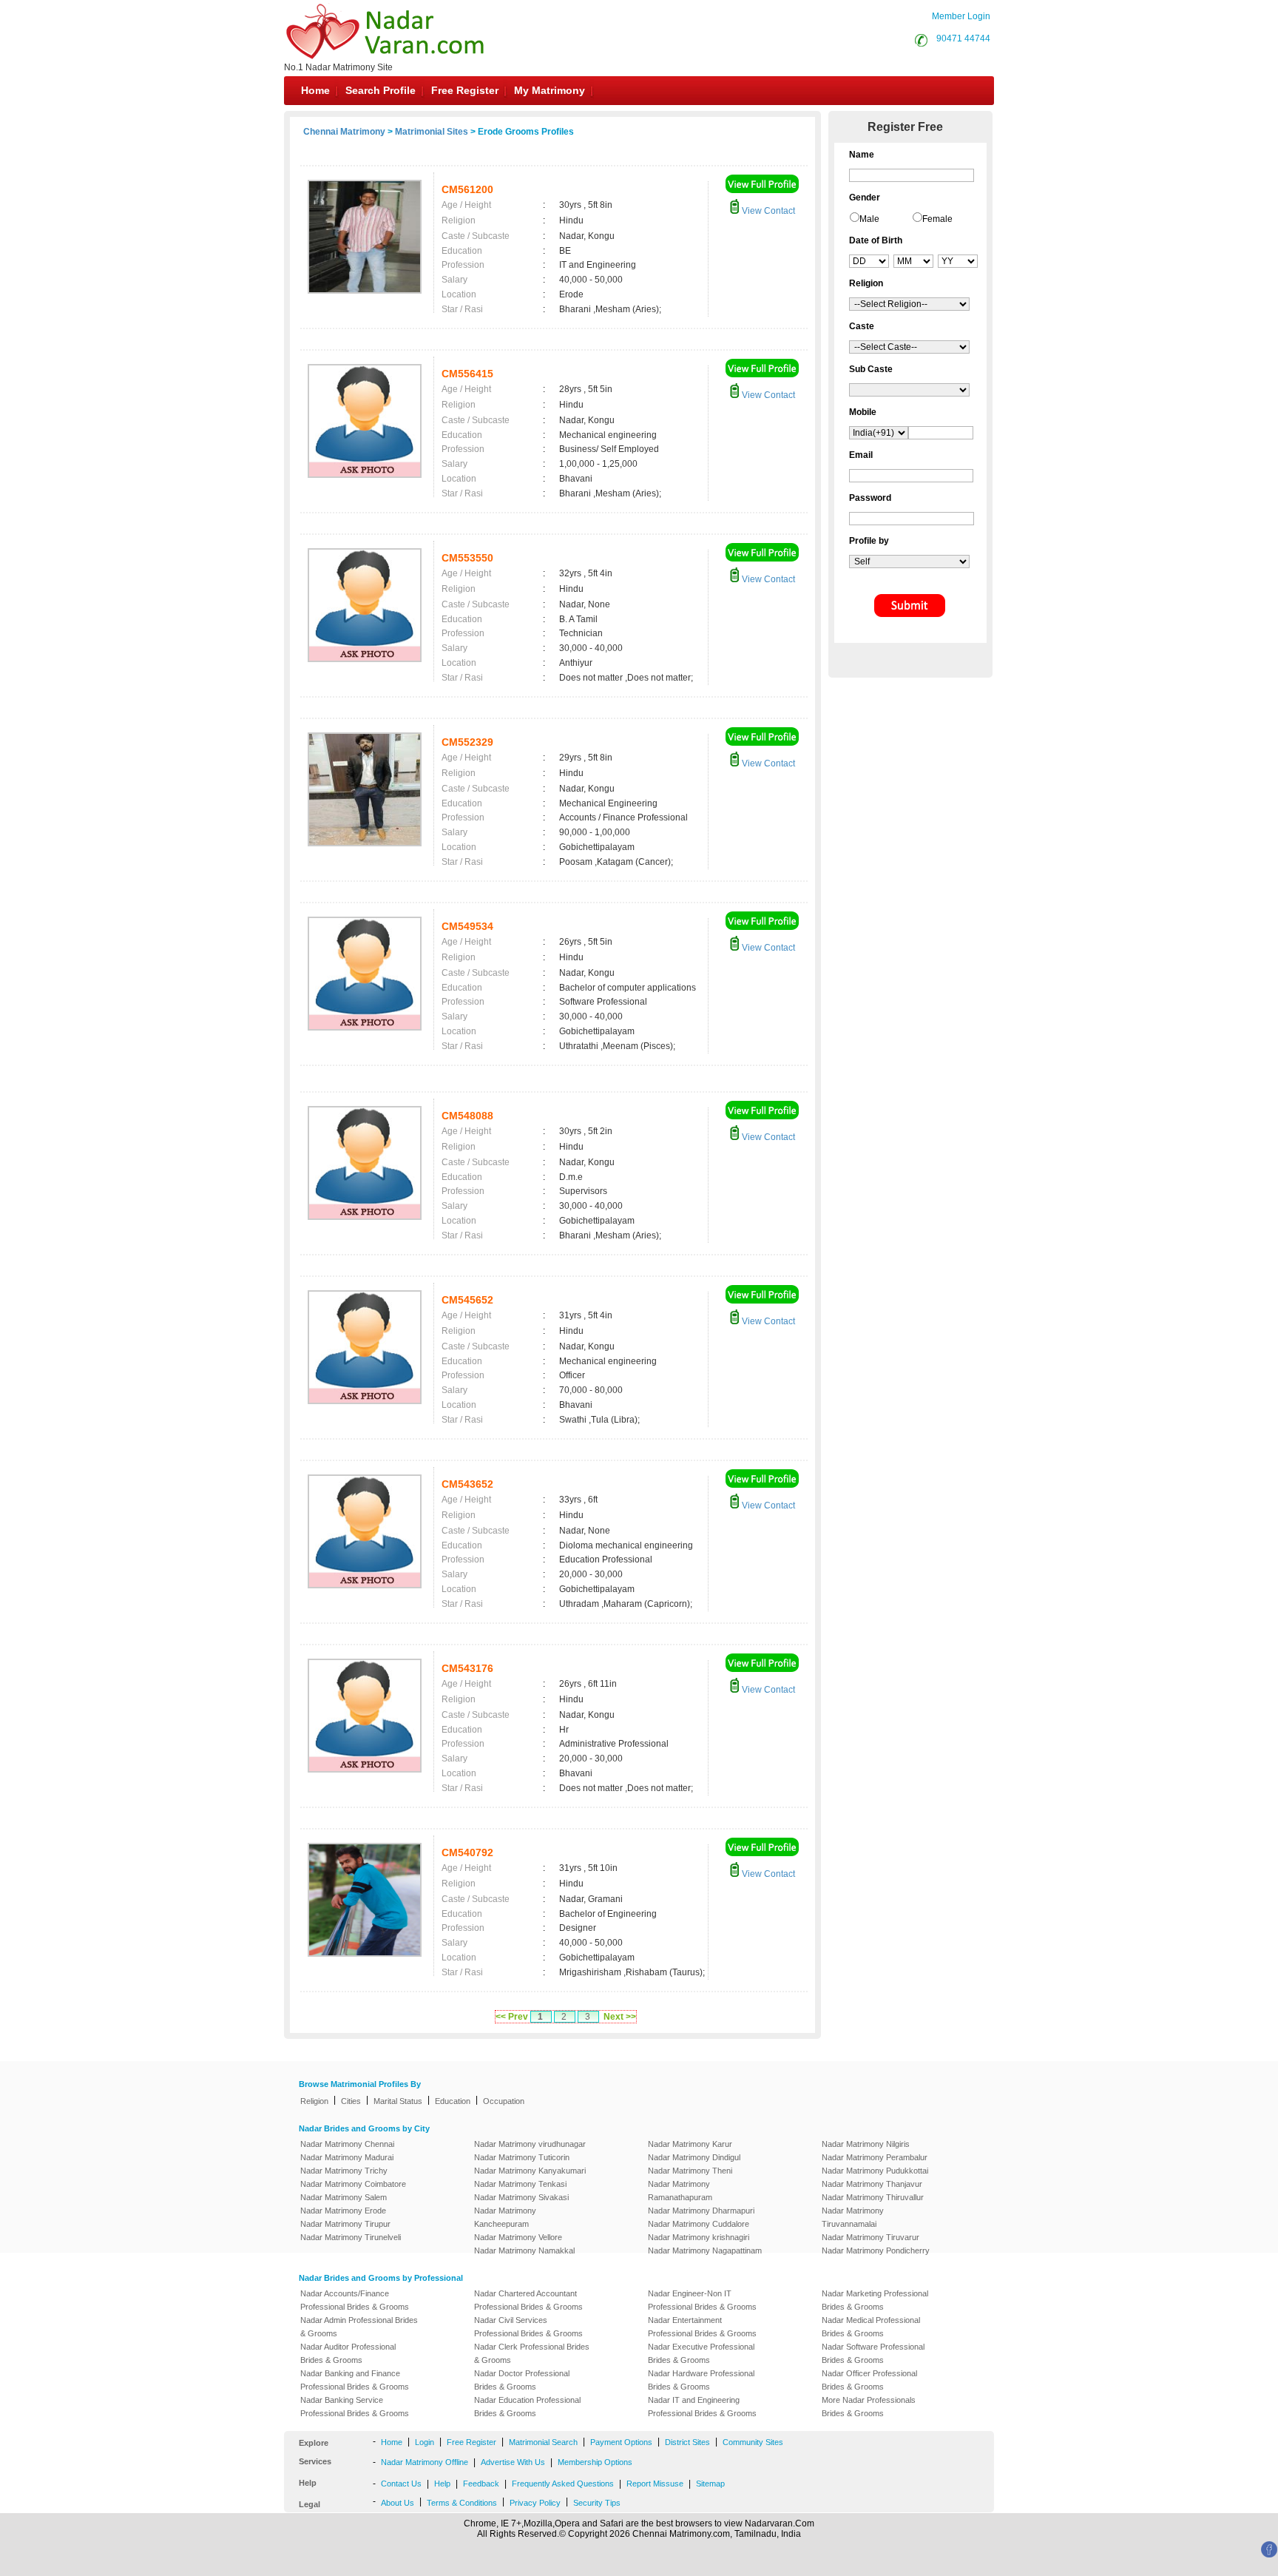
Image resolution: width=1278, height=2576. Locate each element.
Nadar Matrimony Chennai (347, 2144)
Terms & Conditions (462, 2503)
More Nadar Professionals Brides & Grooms (869, 2407)
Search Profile (381, 90)
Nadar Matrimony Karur (690, 2144)
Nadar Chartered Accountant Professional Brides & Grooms (528, 2300)
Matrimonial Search (543, 2442)
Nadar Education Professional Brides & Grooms (527, 2407)
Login (425, 2442)
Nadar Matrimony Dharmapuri (701, 2211)
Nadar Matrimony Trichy (344, 2171)
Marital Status (398, 2101)
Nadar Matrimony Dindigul (694, 2157)
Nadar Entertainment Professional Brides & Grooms (702, 2327)
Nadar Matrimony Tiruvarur (870, 2237)
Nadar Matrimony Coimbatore (353, 2184)
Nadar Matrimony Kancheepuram (505, 2217)
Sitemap (710, 2484)
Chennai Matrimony (344, 132)
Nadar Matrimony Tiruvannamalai (853, 2217)
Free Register (465, 90)
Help (442, 2484)
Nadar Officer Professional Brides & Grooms (869, 2380)
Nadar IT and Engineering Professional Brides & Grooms (702, 2407)
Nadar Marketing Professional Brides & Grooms (875, 2300)
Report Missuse (655, 2484)
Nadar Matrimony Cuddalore (699, 2224)
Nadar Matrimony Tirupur (345, 2224)
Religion (314, 2101)
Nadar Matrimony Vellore (518, 2237)
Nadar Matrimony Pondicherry (876, 2250)
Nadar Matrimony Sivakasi (521, 2197)
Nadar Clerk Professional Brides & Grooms (532, 2353)
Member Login (961, 16)
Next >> (620, 2017)
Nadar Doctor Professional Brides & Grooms (522, 2380)
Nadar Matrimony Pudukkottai (875, 2171)
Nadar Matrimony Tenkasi (520, 2184)
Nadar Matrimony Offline (425, 2462)
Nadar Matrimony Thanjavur (872, 2184)
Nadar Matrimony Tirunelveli (351, 2237)
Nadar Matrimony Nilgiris (866, 2144)
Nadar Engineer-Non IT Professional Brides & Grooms (702, 2300)
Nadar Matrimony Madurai (347, 2157)
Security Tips (597, 2503)
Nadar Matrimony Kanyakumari (530, 2171)
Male (869, 219)
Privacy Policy (535, 2503)
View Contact (767, 211)
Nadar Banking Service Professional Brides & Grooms (355, 2407)
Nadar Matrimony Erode (343, 2211)
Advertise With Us (513, 2462)
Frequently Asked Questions (563, 2484)
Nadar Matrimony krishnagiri (699, 2237)
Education (453, 2101)
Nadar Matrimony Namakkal (524, 2250)
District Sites (687, 2442)
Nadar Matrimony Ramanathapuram (680, 2191)
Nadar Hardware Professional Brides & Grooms (701, 2380)
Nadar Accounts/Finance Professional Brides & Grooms (355, 2300)
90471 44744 (963, 38)
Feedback (481, 2484)
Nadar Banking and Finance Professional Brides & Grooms (355, 2380)
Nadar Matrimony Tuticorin (522, 2157)
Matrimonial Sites (432, 132)
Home (315, 90)
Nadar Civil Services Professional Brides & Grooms (528, 2327)
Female (937, 219)
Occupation (504, 2101)
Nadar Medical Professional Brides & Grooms (871, 2327)
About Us (398, 2503)
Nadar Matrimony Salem (344, 2197)
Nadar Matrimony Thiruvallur (873, 2197)
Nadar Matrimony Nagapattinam (705, 2250)
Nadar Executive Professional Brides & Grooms (701, 2353)
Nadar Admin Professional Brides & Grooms (359, 2327)
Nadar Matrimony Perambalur (875, 2157)
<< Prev (512, 2017)
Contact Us (401, 2484)
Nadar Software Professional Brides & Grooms (873, 2353)
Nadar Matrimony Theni (690, 2171)
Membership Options (595, 2462)
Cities (351, 2101)
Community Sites (753, 2442)
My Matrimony (550, 90)
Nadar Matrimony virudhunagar (530, 2144)
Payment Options (621, 2442)
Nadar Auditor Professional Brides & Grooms (348, 2353)
